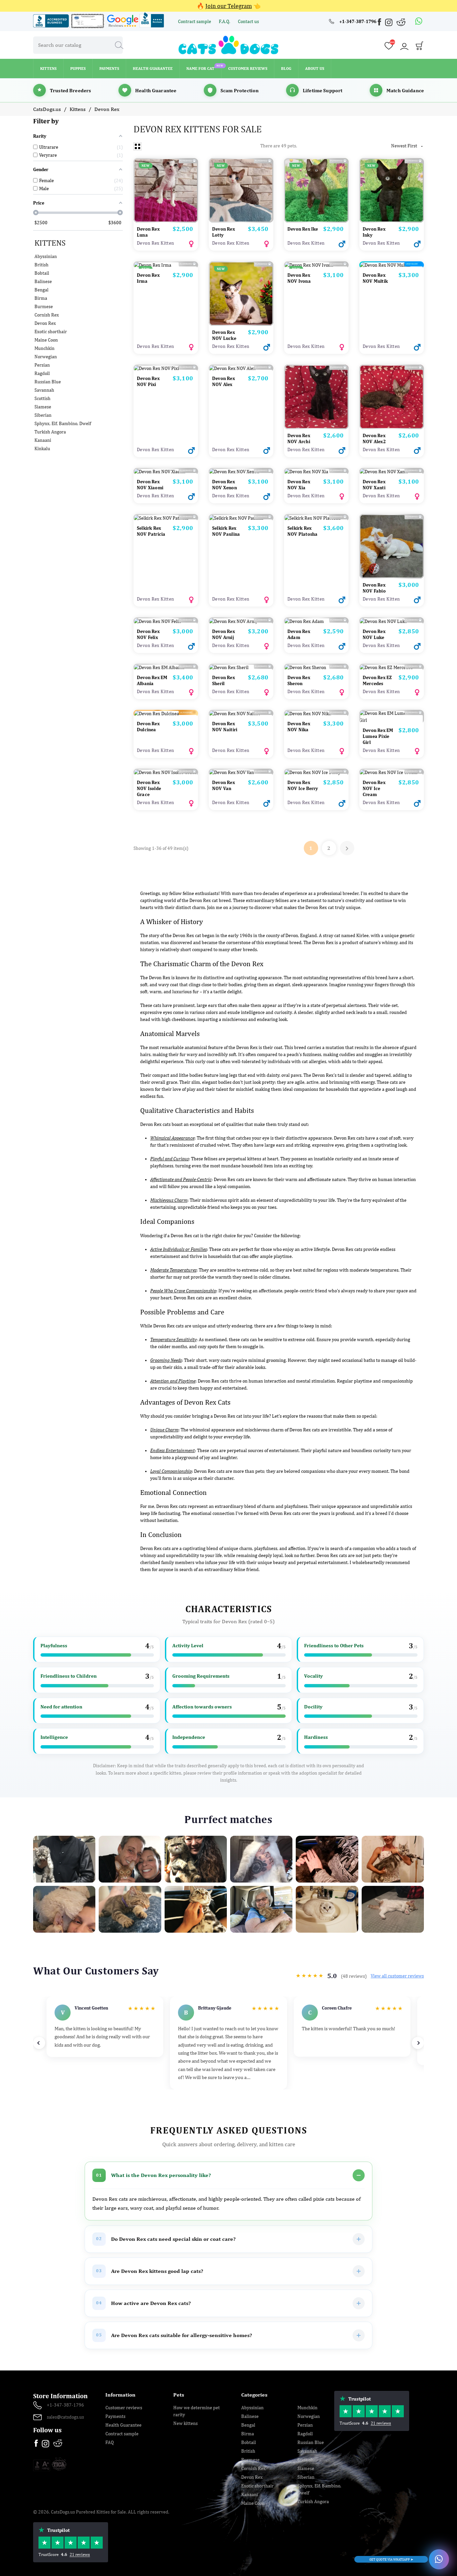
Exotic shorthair (51, 332)
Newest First (407, 146)
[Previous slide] (39, 2043)
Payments (115, 2416)
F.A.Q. (225, 21)
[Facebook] (380, 23)
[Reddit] (401, 22)
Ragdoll (42, 373)
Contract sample (195, 21)
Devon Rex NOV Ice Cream (374, 788)
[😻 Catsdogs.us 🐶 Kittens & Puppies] (229, 44)
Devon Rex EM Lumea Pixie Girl (378, 736)
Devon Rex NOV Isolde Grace (149, 788)
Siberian (43, 415)
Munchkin (44, 348)
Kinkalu (42, 448)
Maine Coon (46, 340)
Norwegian (46, 357)
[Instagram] (389, 24)
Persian (42, 365)
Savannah (44, 390)
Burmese (44, 306)
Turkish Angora (50, 432)
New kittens (186, 2423)
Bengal (41, 290)
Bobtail (42, 273)
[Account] (404, 46)
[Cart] (420, 47)
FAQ (110, 2442)
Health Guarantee (123, 2425)
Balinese (43, 281)
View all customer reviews (397, 1976)
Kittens (50, 243)
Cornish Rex (47, 315)
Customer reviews (124, 2408)
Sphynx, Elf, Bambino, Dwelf (63, 423)
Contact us (248, 21)
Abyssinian (46, 256)
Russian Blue (48, 382)
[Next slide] (418, 2043)
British (41, 265)
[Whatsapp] (419, 21)
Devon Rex (45, 323)
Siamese (43, 407)
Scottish (42, 398)
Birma (41, 298)
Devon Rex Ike (303, 229)
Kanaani (43, 440)
